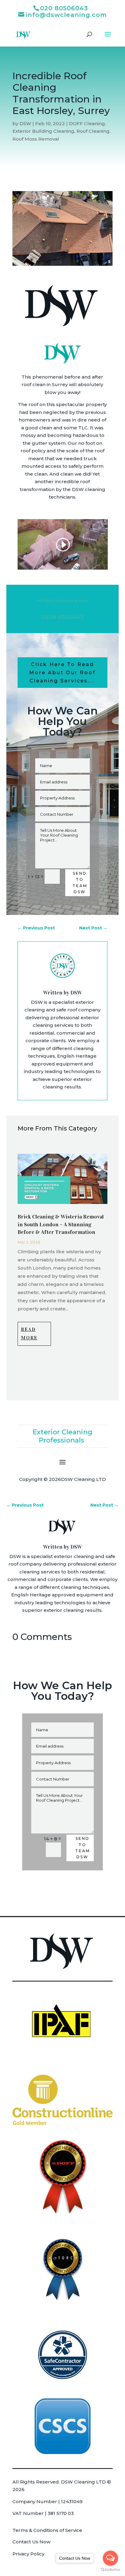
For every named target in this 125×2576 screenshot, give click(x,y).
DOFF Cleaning (87, 124)
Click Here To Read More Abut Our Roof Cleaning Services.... (62, 673)
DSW (25, 124)
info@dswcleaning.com (62, 600)
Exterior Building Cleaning (43, 131)
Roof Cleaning (93, 131)
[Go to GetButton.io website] (110, 2570)
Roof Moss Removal (36, 139)
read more (29, 1334)
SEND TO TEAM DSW (80, 883)
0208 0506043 (62, 617)
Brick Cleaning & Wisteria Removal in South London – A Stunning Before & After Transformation (61, 1224)
